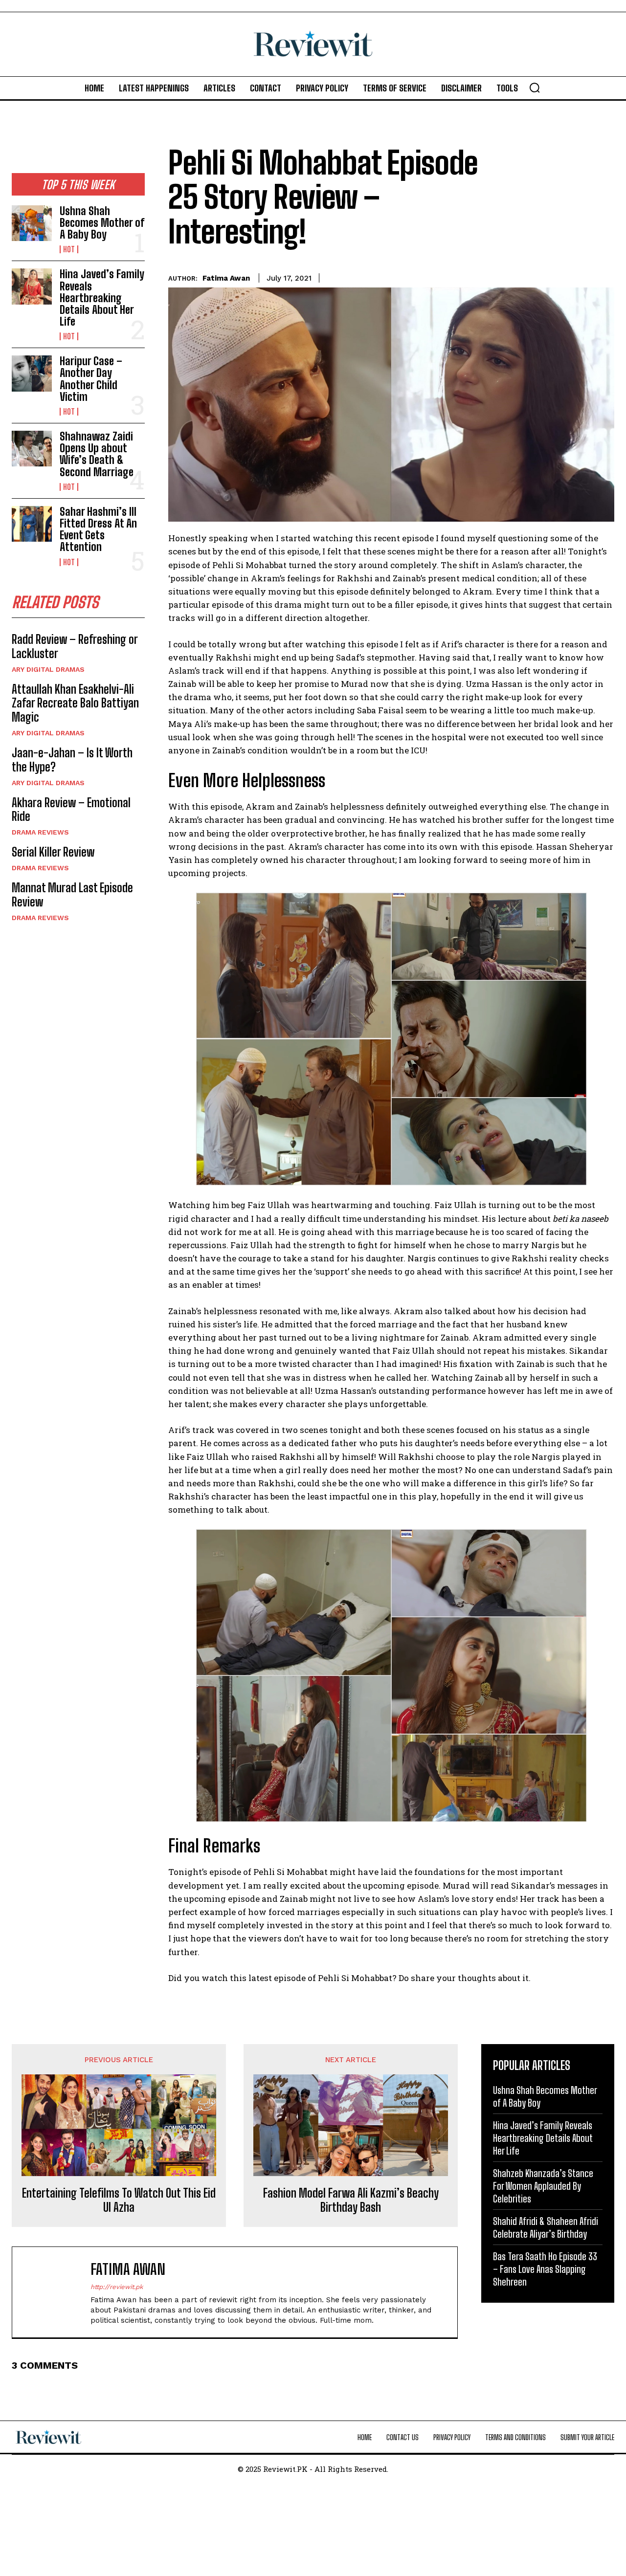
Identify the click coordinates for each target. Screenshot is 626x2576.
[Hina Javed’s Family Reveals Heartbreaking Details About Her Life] (32, 286)
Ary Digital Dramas (48, 669)
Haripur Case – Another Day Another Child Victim (91, 379)
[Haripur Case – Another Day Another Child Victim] (32, 373)
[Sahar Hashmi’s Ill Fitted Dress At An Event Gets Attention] (32, 524)
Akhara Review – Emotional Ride (71, 810)
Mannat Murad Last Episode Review (72, 895)
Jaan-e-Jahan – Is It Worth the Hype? (72, 760)
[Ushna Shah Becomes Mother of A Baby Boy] (32, 223)
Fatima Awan (226, 278)
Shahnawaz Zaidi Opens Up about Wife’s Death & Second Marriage (97, 454)
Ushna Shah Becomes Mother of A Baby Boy (102, 223)
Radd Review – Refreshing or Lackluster (75, 646)
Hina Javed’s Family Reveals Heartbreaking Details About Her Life (102, 298)
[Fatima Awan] (56, 2292)
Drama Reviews (40, 832)
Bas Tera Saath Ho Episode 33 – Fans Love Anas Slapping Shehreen (545, 2269)
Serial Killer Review (53, 852)
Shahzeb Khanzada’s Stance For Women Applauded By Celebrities (543, 2186)
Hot (69, 249)
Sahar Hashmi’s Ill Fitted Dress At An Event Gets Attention (98, 529)
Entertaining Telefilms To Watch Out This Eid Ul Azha (119, 2200)
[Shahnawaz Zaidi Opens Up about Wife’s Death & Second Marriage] (32, 449)
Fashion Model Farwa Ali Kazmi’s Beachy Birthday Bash (351, 2200)
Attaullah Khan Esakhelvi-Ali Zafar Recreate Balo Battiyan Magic (75, 703)
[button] (535, 88)
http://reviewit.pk (117, 2287)
